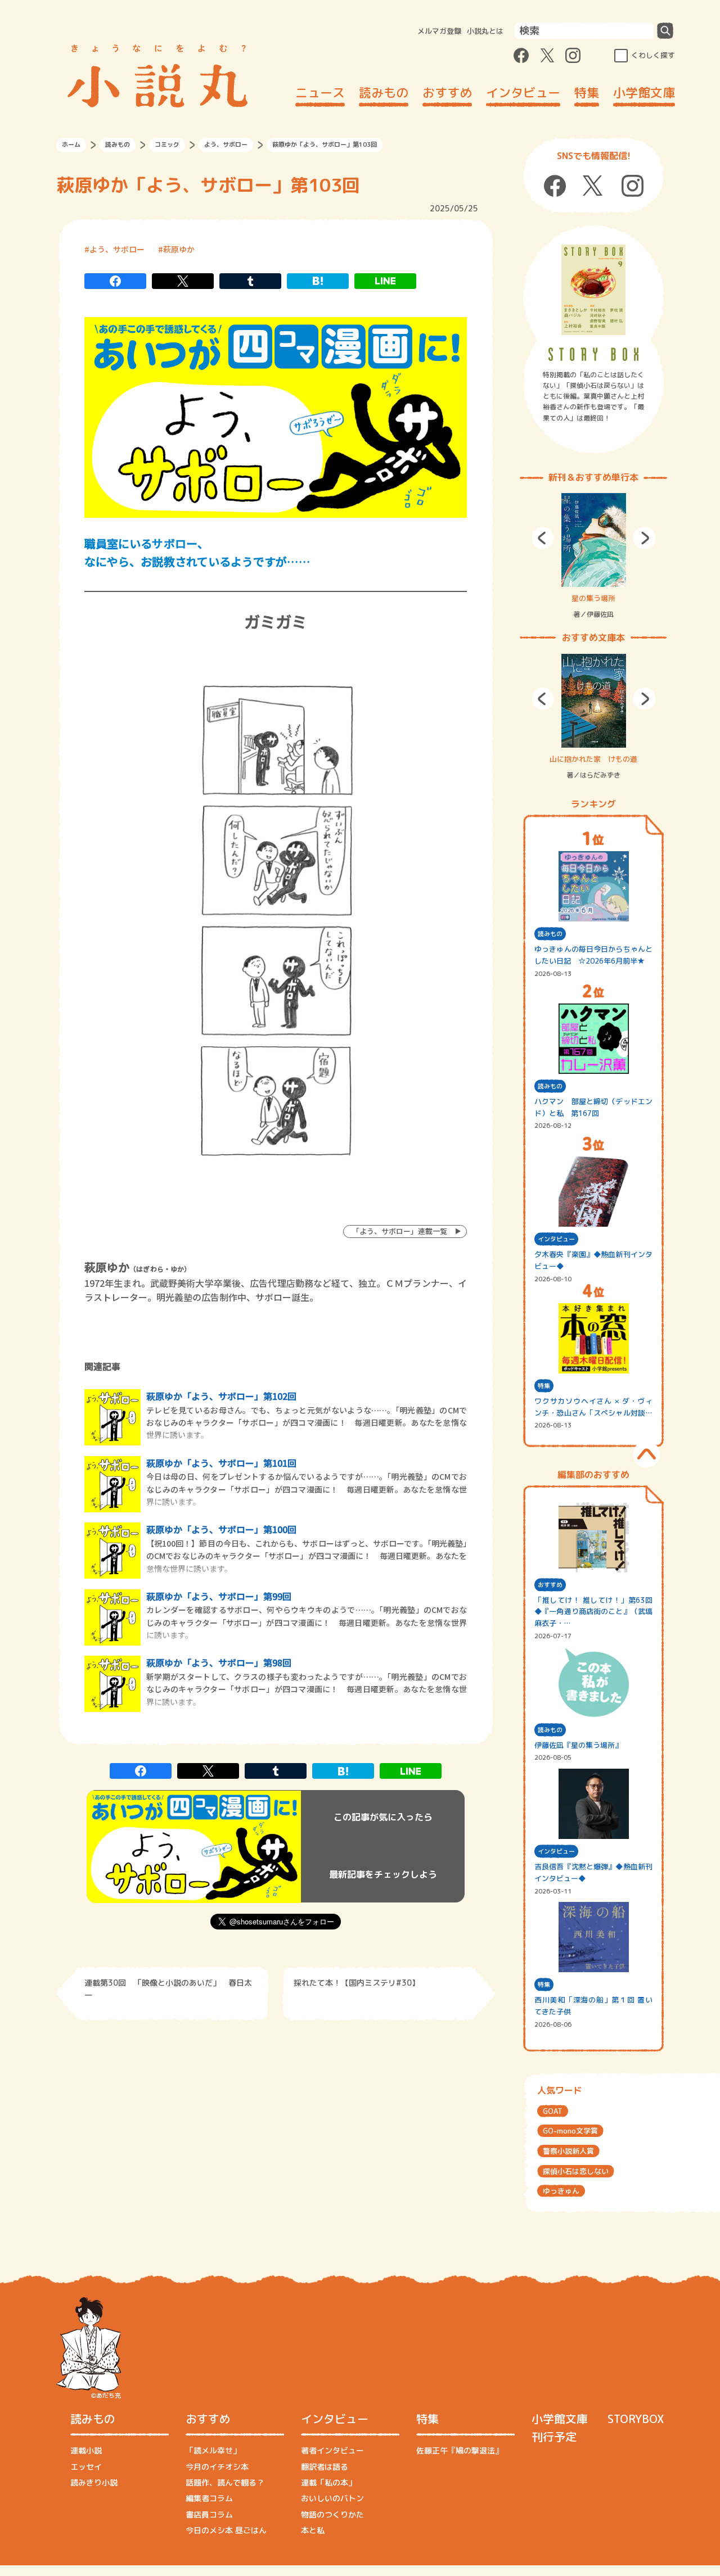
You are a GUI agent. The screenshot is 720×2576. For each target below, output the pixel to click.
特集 (587, 92)
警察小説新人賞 (568, 2151)
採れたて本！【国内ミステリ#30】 (357, 1983)
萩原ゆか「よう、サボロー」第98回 (219, 1662)
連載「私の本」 (328, 2482)
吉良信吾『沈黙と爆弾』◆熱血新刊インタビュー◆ (593, 1872)
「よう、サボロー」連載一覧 (400, 1231)
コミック (167, 144)
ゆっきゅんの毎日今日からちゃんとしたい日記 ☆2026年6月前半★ (593, 955)
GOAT (553, 2111)
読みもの (384, 92)
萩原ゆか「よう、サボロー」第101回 (221, 1463)
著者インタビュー (332, 2450)
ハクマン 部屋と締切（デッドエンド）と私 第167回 (593, 1107)
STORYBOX (636, 2419)
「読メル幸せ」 (213, 2450)
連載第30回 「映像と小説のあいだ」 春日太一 (168, 1989)
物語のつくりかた (332, 2514)
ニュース (320, 92)
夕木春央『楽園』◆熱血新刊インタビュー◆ (593, 1260)
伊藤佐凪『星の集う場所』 (578, 1745)
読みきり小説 (94, 2482)
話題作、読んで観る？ (225, 2482)
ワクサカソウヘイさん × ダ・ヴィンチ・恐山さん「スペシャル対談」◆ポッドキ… (593, 1407)
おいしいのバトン (332, 2498)
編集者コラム (209, 2498)
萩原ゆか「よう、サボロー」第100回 (221, 1529)
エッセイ (86, 2467)
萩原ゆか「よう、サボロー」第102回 (221, 1396)
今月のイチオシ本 (217, 2467)
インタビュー (523, 92)
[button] (543, 538)
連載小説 (86, 2450)
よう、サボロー (226, 144)
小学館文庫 (644, 92)
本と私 (313, 2530)
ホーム (71, 144)
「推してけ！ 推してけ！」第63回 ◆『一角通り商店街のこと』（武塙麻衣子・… (593, 1612)
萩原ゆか (179, 249)
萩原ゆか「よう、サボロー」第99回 (219, 1596)
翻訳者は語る (325, 2467)
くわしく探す (653, 55)
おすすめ (447, 92)
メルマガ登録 (439, 31)
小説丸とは (485, 31)
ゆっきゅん (561, 2191)
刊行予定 (554, 2437)
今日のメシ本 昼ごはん (226, 2530)
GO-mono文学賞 (570, 2131)
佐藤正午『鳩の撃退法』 (460, 2450)
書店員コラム (209, 2514)
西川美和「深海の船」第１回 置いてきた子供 (593, 2006)
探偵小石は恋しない (576, 2171)
